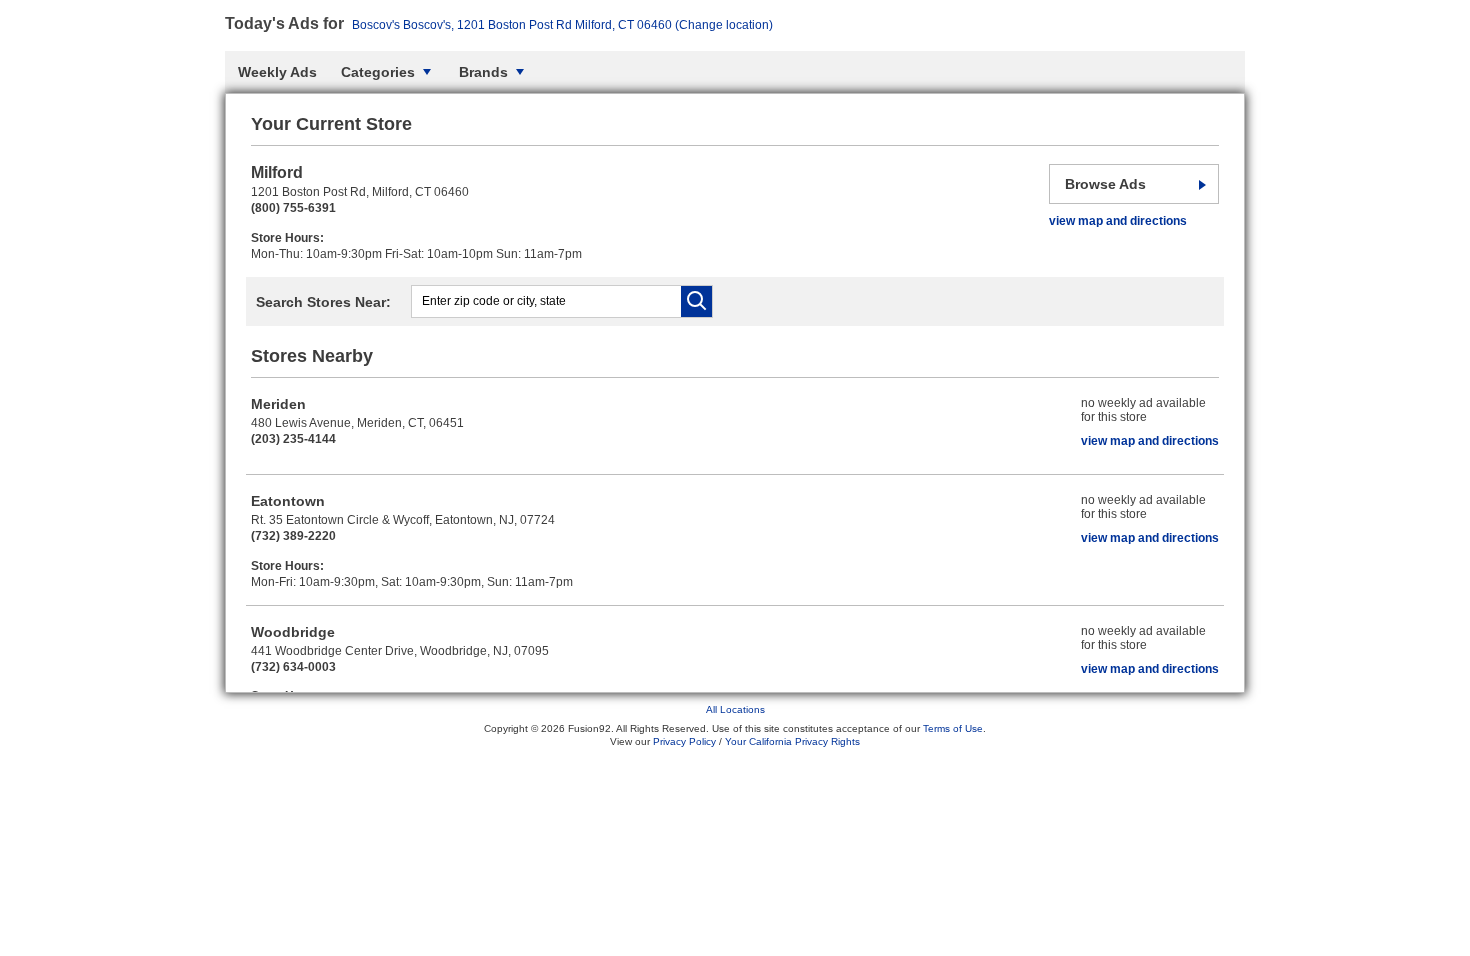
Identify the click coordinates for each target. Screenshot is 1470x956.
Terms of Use (953, 728)
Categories (378, 72)
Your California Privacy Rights (792, 741)
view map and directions (1118, 221)
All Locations (735, 709)
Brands (483, 72)
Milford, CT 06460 (562, 25)
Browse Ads (1105, 184)
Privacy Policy (684, 741)
